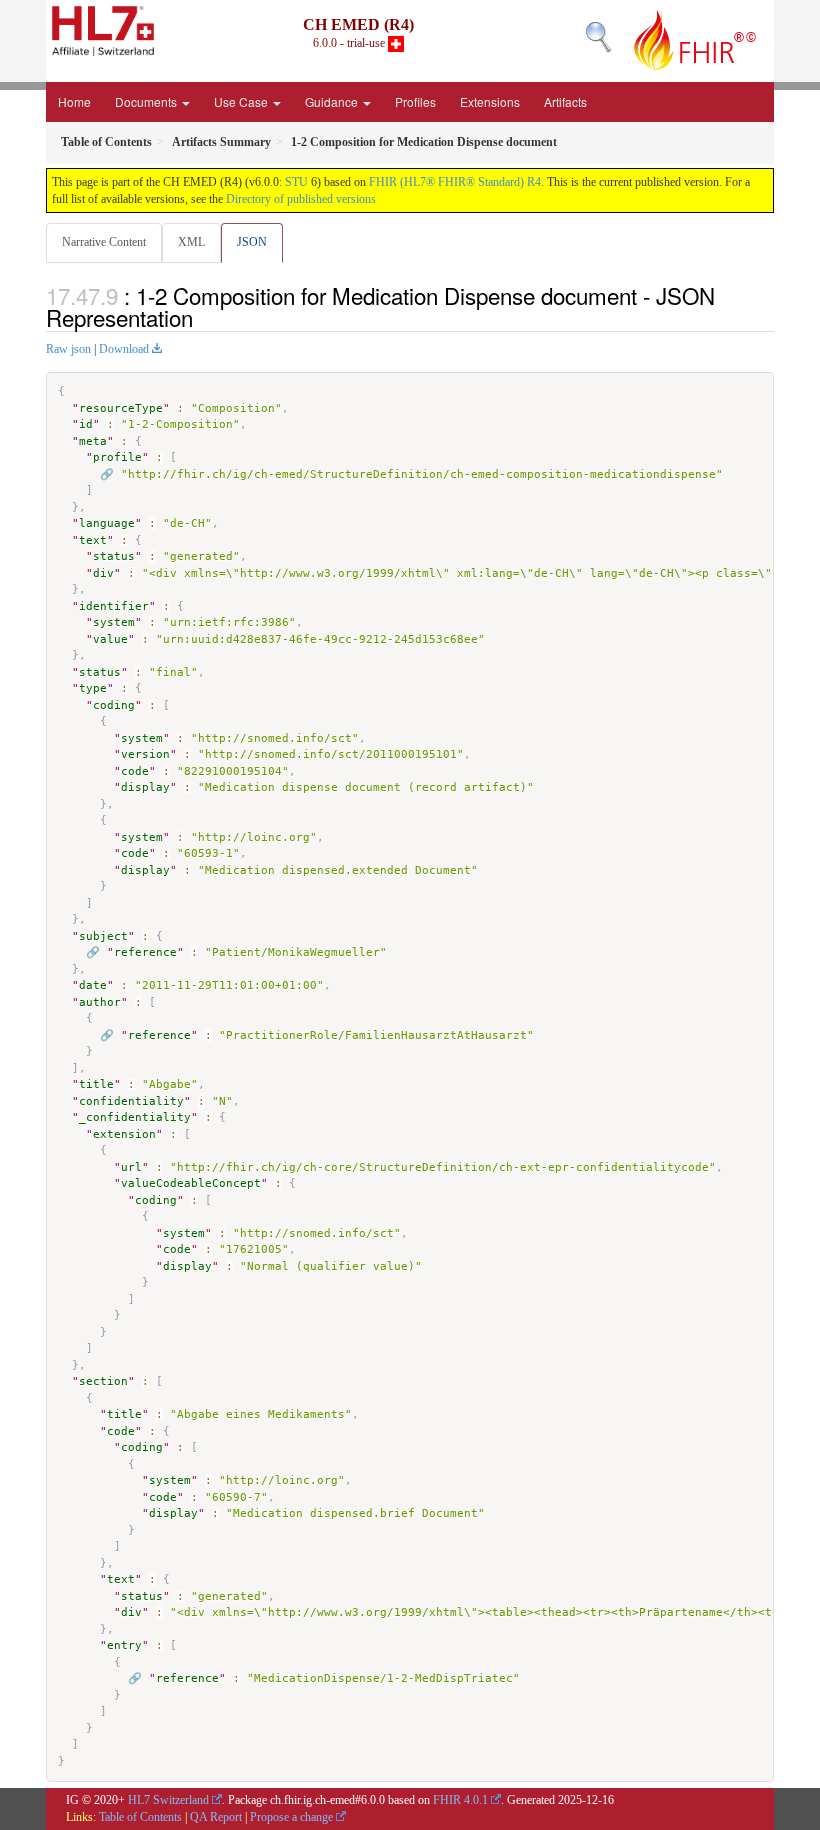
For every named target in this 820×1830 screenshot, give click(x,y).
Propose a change (291, 1817)
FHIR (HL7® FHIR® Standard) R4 (455, 182)
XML (191, 242)
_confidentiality (135, 1117)
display (145, 787)
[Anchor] (204, 317)
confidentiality (131, 1101)
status (114, 556)
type (93, 688)
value (110, 639)
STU (296, 182)
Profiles (415, 101)
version (145, 754)
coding (114, 705)
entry (124, 1645)
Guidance (333, 101)
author (100, 1002)
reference (145, 952)
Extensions (490, 101)
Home (74, 101)
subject (103, 936)
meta (93, 441)
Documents (147, 101)
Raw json (68, 349)
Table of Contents (140, 1817)
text (93, 540)
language (107, 523)
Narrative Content (104, 242)
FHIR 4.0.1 (460, 1800)
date (93, 985)
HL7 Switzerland (168, 1800)
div (103, 573)
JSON (252, 242)
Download (124, 349)
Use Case (242, 101)
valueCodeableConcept (191, 1183)
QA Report (216, 1817)
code (135, 771)
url (131, 1167)
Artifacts (565, 101)
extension (124, 1134)
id (86, 424)
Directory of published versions (301, 199)
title (96, 1084)
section (103, 1381)
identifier (114, 606)
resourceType (121, 408)
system (114, 622)
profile (117, 457)
